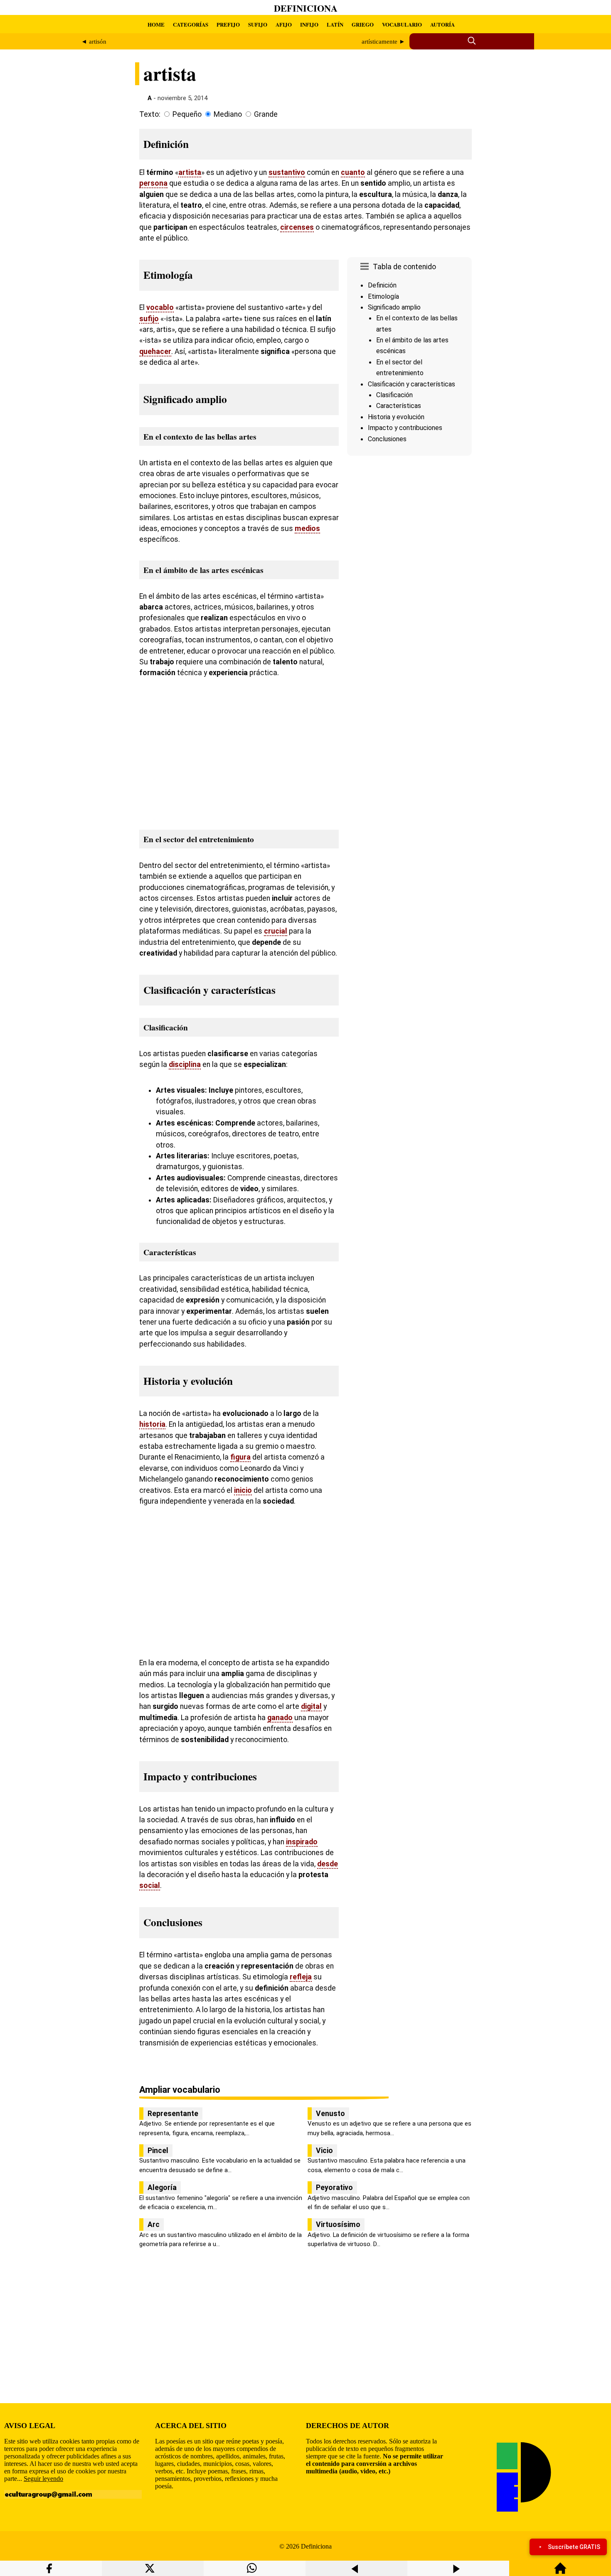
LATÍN (335, 24)
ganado (280, 1718)
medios (307, 528)
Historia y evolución (396, 417)
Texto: (150, 114)
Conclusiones (387, 439)
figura (240, 1457)
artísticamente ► (383, 42)
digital (311, 1706)
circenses (297, 227)
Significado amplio (394, 307)
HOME (156, 24)
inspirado (302, 1842)
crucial (276, 931)
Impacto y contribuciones (405, 428)
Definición (382, 285)
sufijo (149, 319)
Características (399, 406)
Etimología (383, 296)
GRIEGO (363, 24)
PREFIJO (228, 24)
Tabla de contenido (404, 267)
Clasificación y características (411, 384)
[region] (409, 529)
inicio (243, 1490)
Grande (266, 114)
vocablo (160, 307)
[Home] (560, 2572)
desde (328, 1864)
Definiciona (306, 8)
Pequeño (187, 114)
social (150, 1885)
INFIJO (309, 24)
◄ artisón (94, 42)
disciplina (185, 1064)
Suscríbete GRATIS (574, 2547)
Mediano (228, 114)
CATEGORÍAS (191, 24)
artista (190, 172)
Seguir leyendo (43, 2479)
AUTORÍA (442, 24)
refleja (301, 1977)
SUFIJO (258, 24)
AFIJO (284, 24)
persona (153, 183)
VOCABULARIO (402, 24)
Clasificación (394, 395)
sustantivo (287, 172)
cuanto (353, 172)
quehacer (155, 351)
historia (152, 1424)
